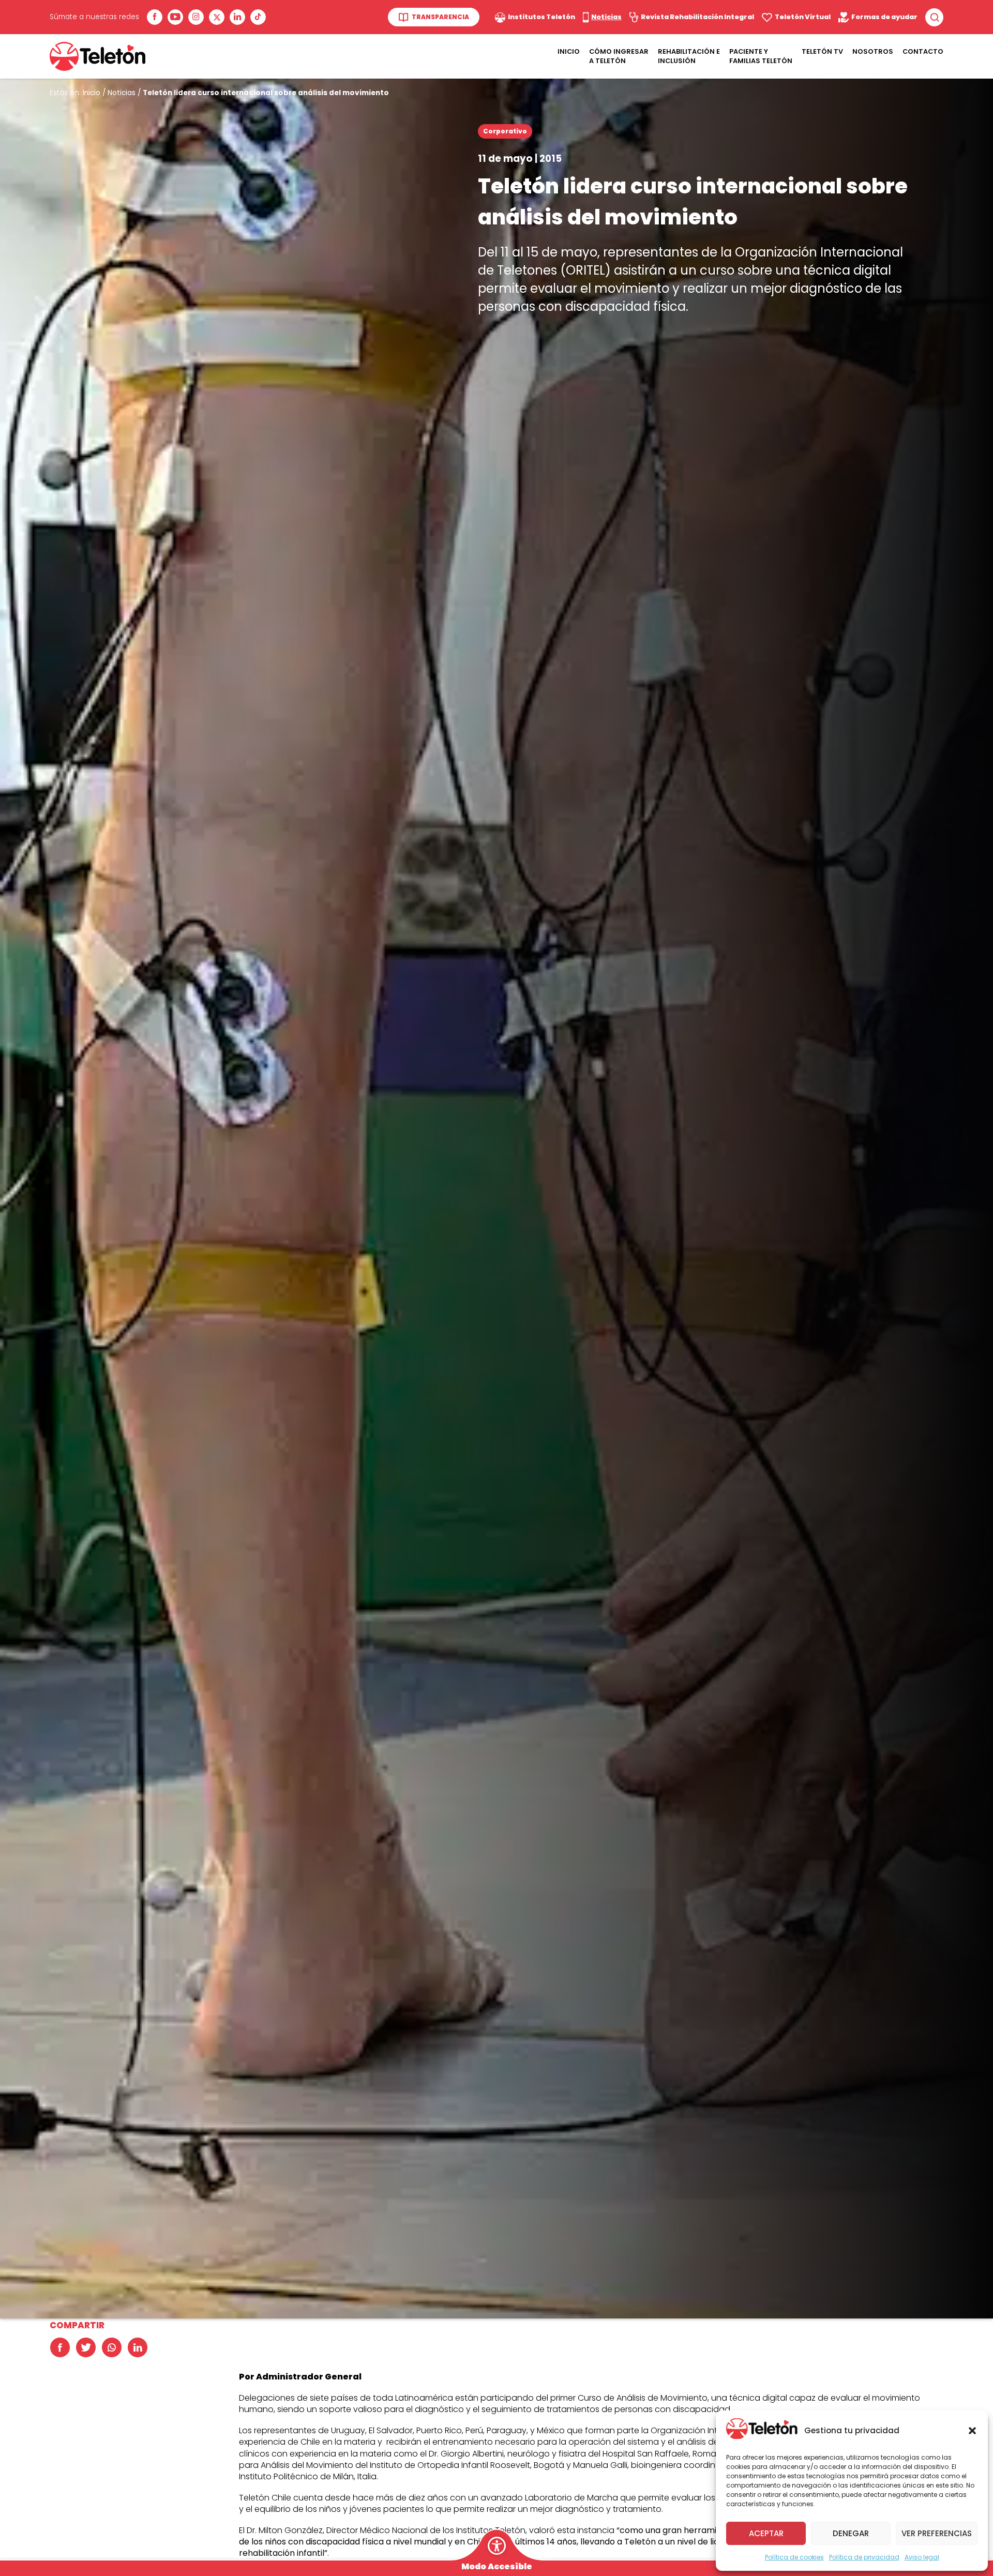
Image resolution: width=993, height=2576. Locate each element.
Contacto (923, 51)
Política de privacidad (864, 2557)
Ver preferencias (937, 2533)
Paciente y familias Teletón (761, 56)
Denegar (851, 2533)
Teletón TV (822, 51)
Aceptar (766, 2533)
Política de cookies (794, 2557)
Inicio (569, 51)
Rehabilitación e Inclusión (689, 56)
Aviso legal (922, 2557)
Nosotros (873, 51)
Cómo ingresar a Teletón (619, 56)
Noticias (122, 93)
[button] (972, 2431)
